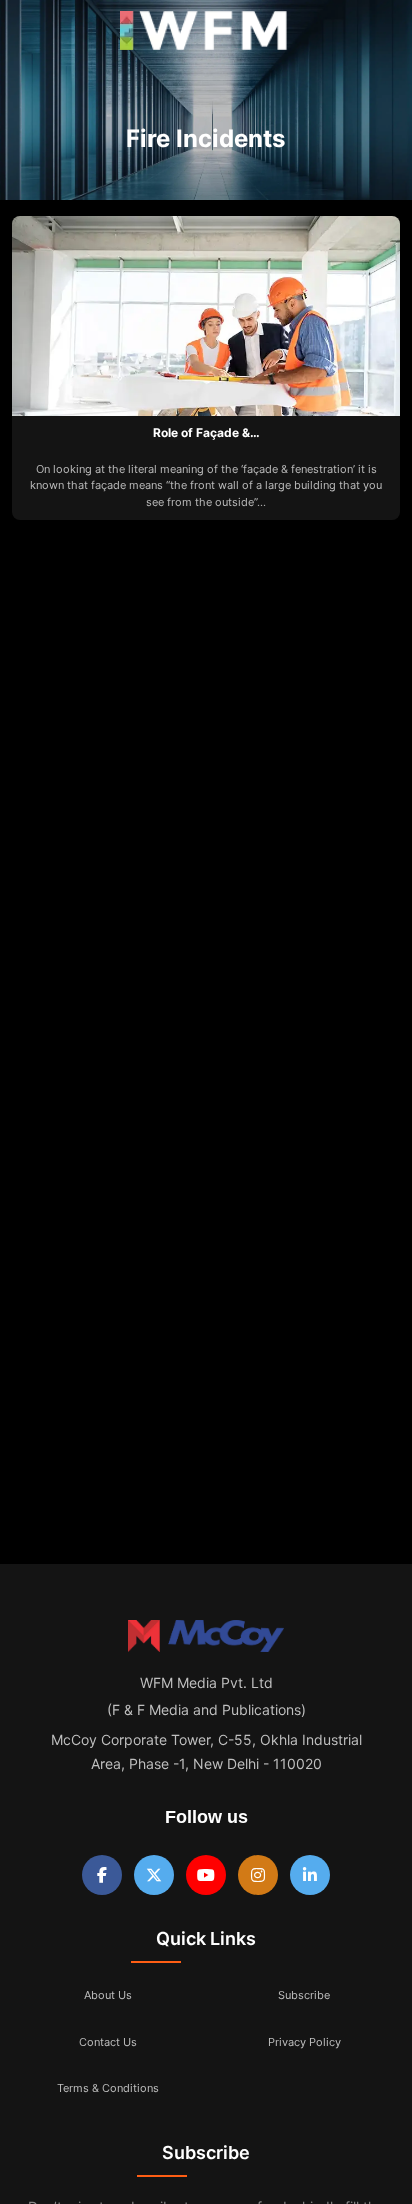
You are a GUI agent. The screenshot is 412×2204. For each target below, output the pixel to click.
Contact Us (108, 2042)
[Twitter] (154, 1875)
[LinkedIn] (310, 1875)
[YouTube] (206, 1875)
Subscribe (304, 1995)
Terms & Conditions (108, 2088)
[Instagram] (258, 1875)
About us (108, 1995)
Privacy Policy (304, 2042)
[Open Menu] (32, 35)
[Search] (375, 35)
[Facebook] (102, 1875)
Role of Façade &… (206, 432)
